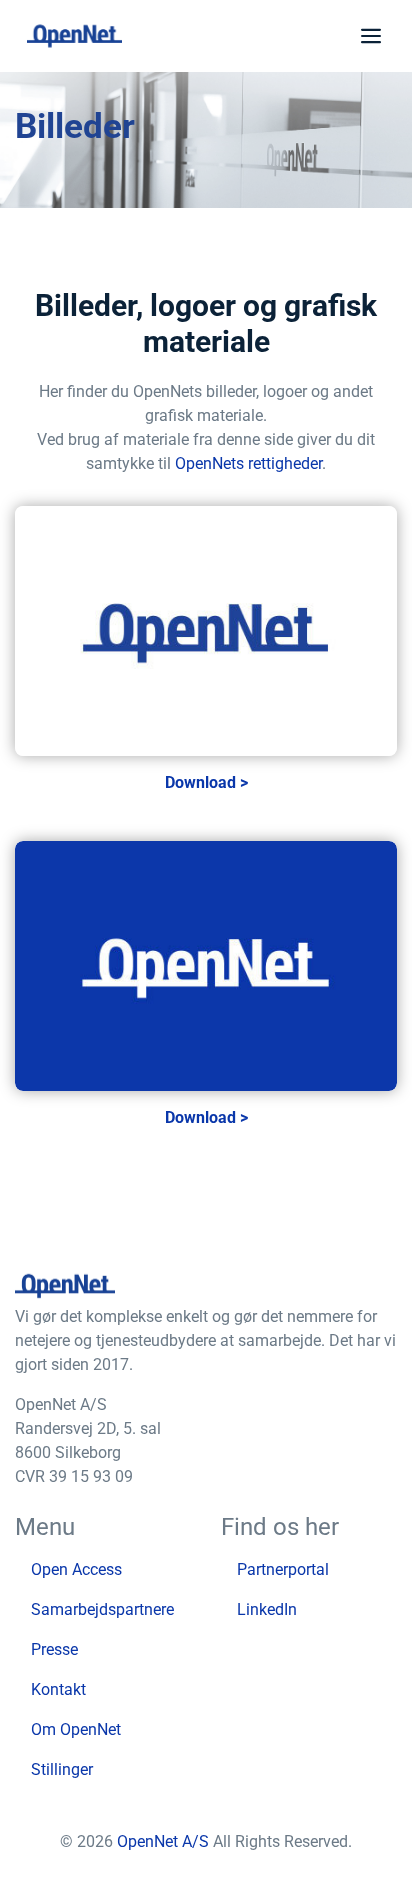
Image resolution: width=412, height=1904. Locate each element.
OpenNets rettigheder (248, 463)
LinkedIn (267, 1609)
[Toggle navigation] (367, 36)
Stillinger (62, 1769)
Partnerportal (283, 1569)
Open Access (76, 1569)
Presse (54, 1649)
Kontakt (58, 1689)
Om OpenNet (76, 1729)
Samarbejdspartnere (102, 1609)
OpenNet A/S (165, 1841)
